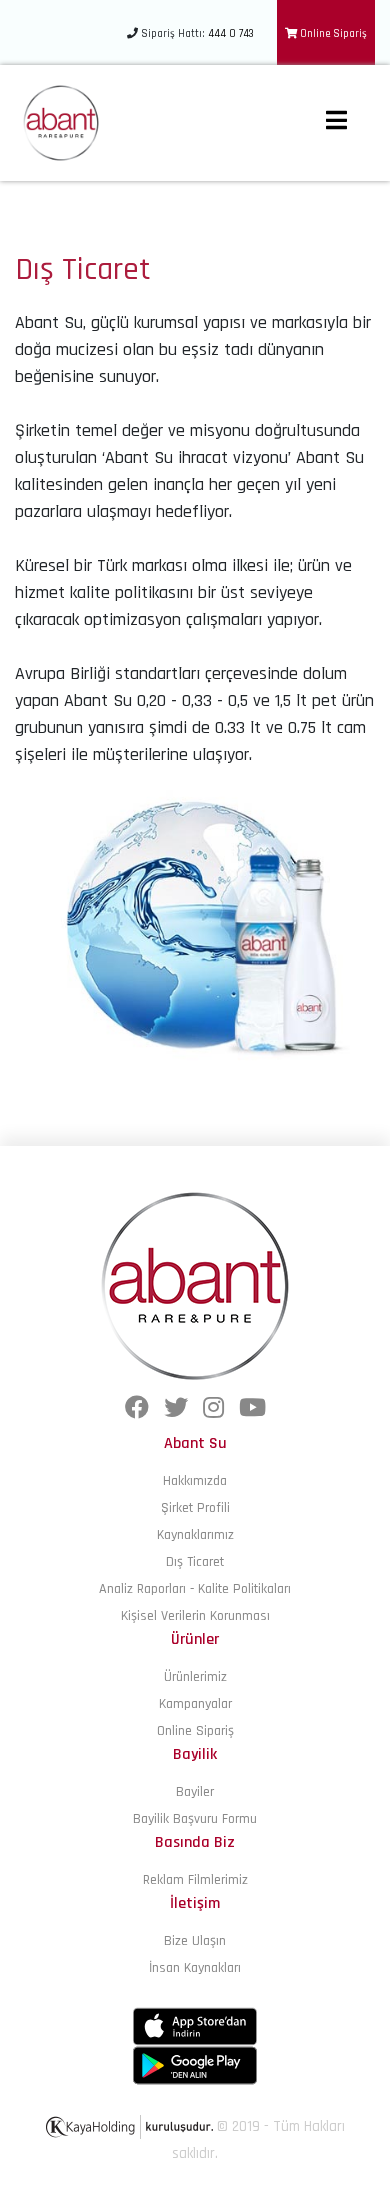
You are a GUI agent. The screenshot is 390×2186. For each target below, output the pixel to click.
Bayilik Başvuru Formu (195, 1819)
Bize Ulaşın (195, 1941)
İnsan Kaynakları (195, 1968)
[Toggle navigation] (336, 123)
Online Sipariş (332, 34)
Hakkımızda (195, 1481)
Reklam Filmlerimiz (195, 1880)
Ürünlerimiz (195, 1677)
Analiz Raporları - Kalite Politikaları (195, 1589)
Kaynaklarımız (195, 1535)
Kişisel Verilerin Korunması (195, 1616)
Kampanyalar (195, 1704)
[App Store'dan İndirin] (195, 2026)
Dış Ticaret (195, 1562)
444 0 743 (231, 34)
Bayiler (195, 1792)
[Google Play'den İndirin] (195, 2065)
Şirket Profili (195, 1508)
